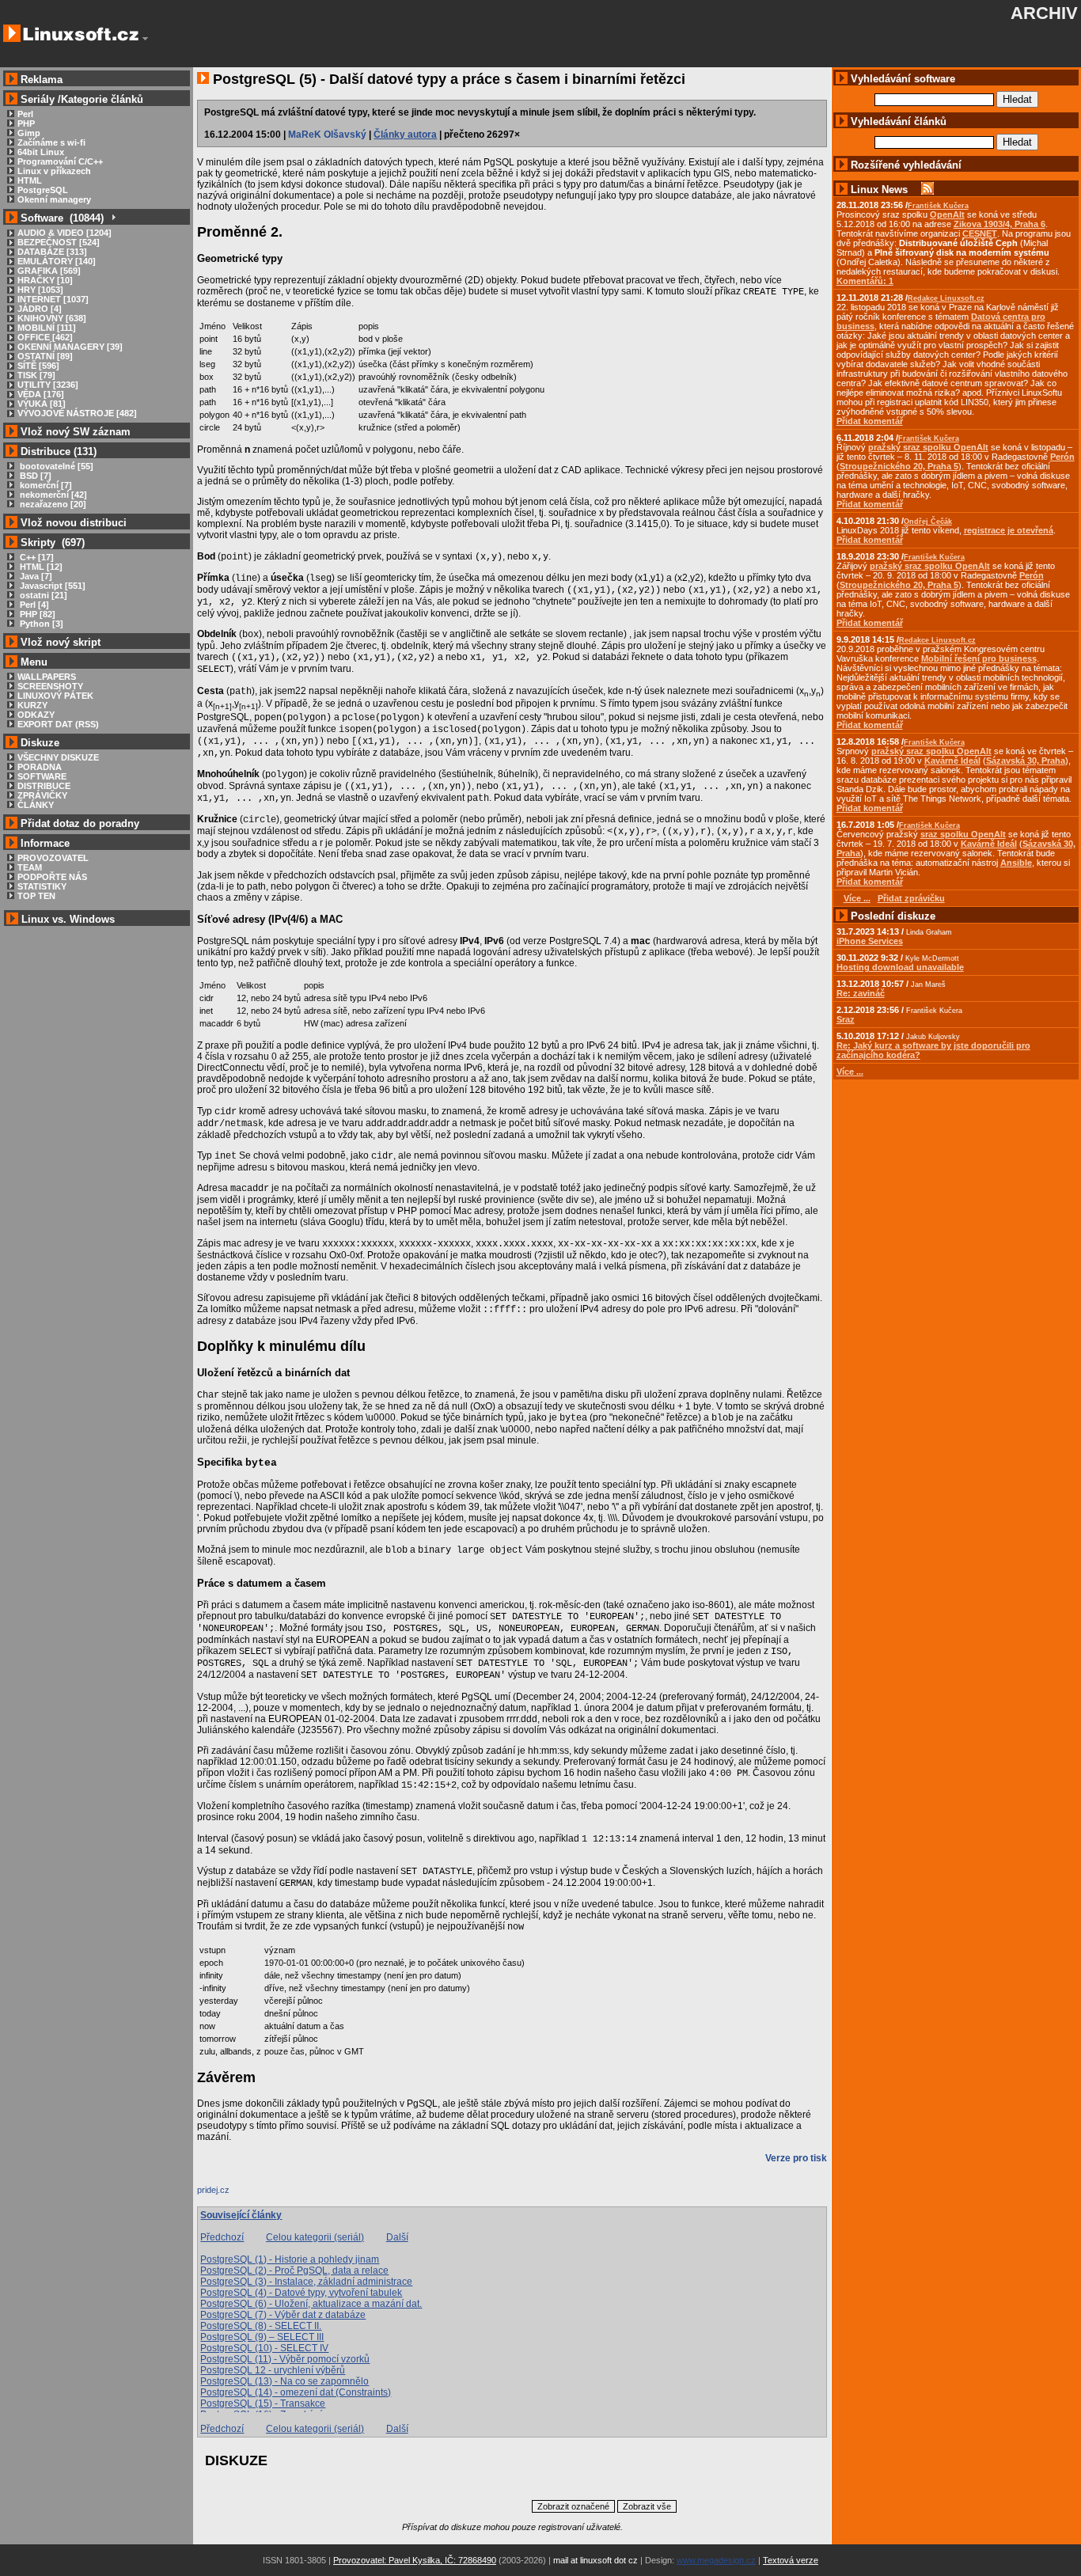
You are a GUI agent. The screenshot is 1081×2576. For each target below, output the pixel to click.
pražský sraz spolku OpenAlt (928, 447)
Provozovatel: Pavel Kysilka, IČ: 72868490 (415, 2560)
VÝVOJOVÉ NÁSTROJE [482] (77, 413)
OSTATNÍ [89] (45, 356)
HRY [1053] (40, 290)
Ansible (1016, 863)
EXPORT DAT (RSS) (58, 724)
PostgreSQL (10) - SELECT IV (264, 2348)
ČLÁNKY (36, 805)
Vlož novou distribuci (74, 523)
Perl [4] (33, 605)
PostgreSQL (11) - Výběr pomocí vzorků (285, 2359)
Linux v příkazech (54, 171)
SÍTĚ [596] (38, 366)
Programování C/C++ (60, 161)
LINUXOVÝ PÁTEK (55, 696)
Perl (25, 114)
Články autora (405, 135)
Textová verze (791, 2560)
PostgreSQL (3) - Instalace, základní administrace (306, 2282)
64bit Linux (41, 152)
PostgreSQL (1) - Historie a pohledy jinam (290, 2259)
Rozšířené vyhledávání (906, 165)
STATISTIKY (42, 886)
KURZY (32, 705)
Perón (1062, 457)
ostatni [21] (42, 595)
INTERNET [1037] (53, 299)
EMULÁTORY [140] (57, 261)
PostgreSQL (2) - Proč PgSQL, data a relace (294, 2271)
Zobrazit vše (647, 2506)
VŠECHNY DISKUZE (58, 757)
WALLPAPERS (47, 677)
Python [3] (40, 624)
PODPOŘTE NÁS (52, 877)
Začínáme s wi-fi (51, 142)
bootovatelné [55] (55, 466)
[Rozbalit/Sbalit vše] (113, 218)
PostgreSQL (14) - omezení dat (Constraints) (296, 2392)
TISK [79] (36, 375)
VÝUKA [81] (42, 404)
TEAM (30, 867)
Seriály (38, 99)
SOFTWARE (42, 776)
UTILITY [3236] (48, 385)
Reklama (42, 80)
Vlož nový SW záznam (76, 432)
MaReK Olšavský (327, 135)
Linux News (879, 190)
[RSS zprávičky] (927, 190)
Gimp (29, 133)
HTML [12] (40, 567)
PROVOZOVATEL (53, 858)
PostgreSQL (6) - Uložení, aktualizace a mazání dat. (311, 2304)
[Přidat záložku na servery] (229, 2194)
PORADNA (40, 767)
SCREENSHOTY (50, 686)
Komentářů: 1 (865, 281)
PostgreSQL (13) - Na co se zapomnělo (284, 2381)
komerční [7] (45, 485)
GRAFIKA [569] (49, 271)
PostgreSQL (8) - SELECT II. (261, 2326)
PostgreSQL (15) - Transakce (263, 2403)
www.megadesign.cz (716, 2560)
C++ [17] (36, 557)
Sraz (846, 1019)
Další (397, 2237)
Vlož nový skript (61, 642)
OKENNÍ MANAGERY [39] (70, 347)
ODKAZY (36, 715)
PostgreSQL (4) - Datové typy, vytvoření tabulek (301, 2293)
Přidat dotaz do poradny (78, 823)
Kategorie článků (102, 99)
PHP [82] (36, 614)
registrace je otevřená (1009, 530)
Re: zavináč (861, 993)
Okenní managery (54, 199)
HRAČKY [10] (45, 280)
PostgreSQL (43, 190)
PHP (26, 123)
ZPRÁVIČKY (42, 795)
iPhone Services (870, 941)
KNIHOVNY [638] (52, 318)
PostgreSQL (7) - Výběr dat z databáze (283, 2315)
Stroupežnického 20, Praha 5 (899, 466)
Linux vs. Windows (68, 919)
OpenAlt (947, 214)
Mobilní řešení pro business (979, 658)
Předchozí (222, 2237)
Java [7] (35, 576)
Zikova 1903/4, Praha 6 (999, 224)
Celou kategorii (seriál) (315, 2237)
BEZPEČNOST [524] (59, 242)
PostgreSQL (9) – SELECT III (262, 2337)
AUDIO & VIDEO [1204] (64, 233)
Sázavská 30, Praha (1026, 761)
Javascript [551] (51, 586)
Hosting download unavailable (900, 967)
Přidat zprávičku (911, 898)
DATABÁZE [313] (52, 252)
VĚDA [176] (41, 394)
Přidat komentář (870, 421)
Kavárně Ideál (952, 761)
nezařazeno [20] (52, 504)
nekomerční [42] (52, 495)
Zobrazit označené (573, 2506)
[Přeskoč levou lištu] (145, 39)
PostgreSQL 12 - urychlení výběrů (273, 2370)
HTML (30, 180)
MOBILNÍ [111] (47, 328)
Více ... (850, 1072)
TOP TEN (36, 896)
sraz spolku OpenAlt (963, 834)
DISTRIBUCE (44, 786)
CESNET (980, 233)
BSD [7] (34, 476)
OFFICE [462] (45, 337)
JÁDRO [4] (40, 309)
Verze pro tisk (796, 2158)
